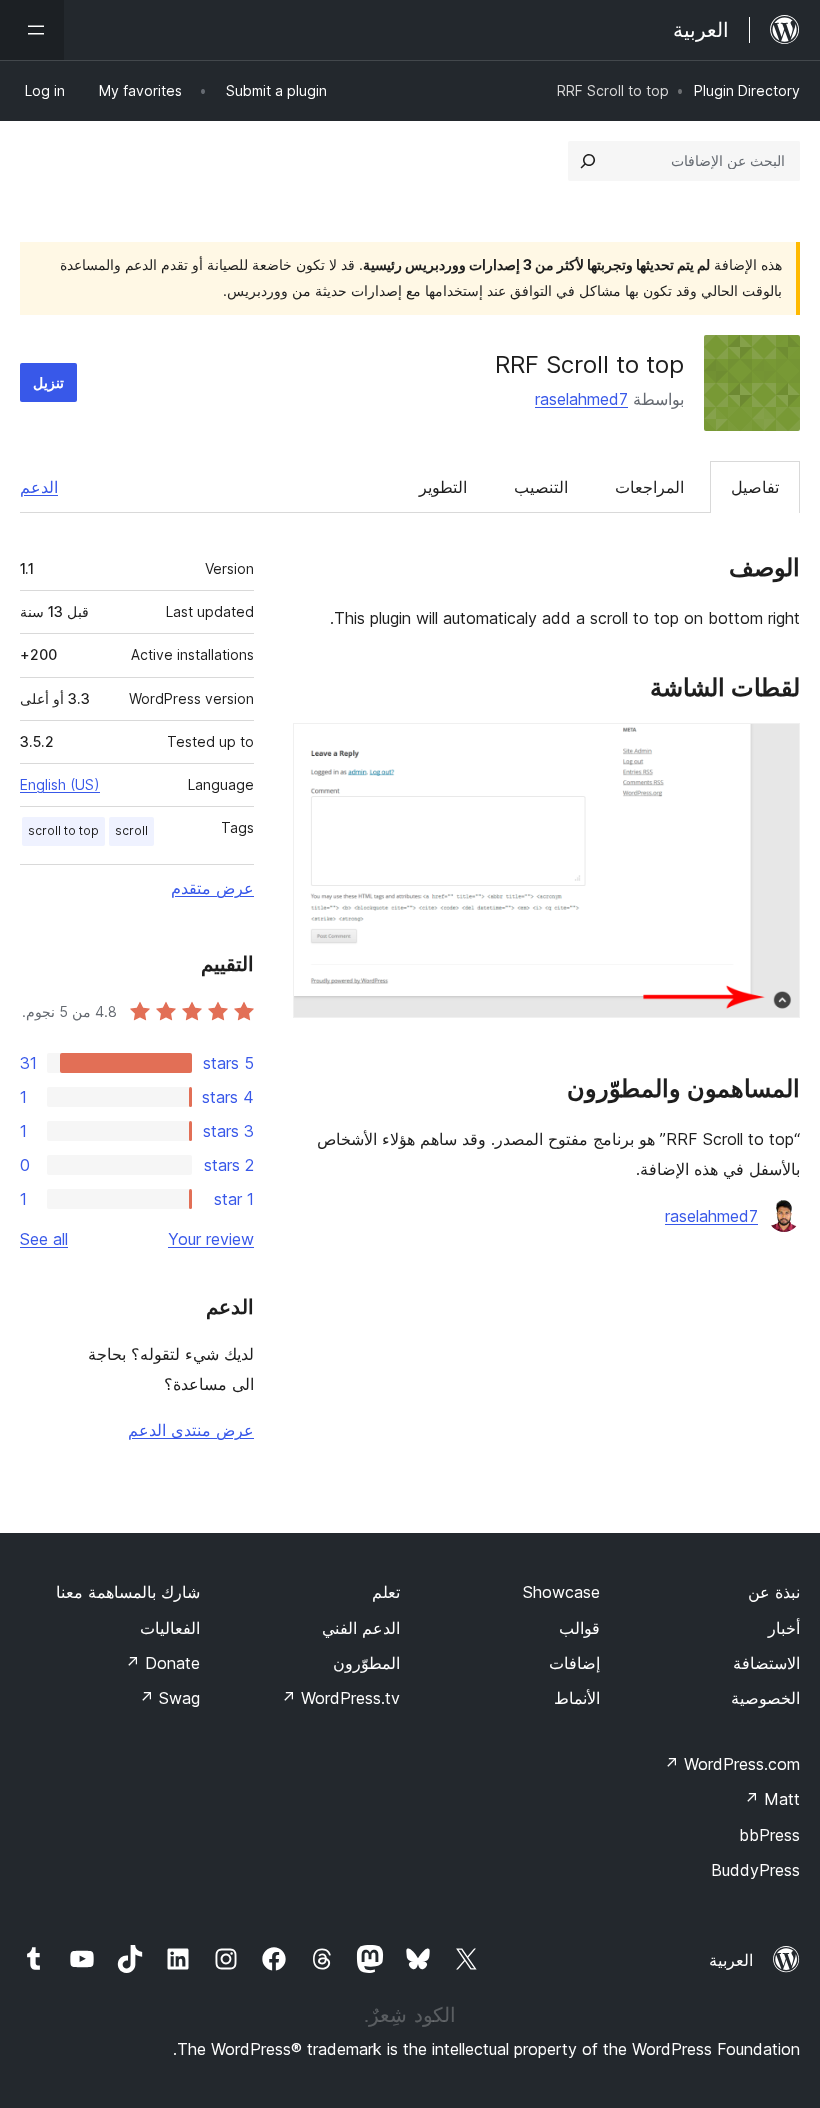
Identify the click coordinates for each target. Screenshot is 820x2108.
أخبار (784, 1628)
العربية (731, 1960)
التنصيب (541, 487)
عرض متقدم (212, 888)
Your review (211, 1239)
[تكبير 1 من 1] (773, 750)
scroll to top (63, 830)
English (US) (60, 784)
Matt (772, 1799)
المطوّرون (366, 1663)
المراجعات (649, 487)
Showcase (561, 1592)
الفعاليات (170, 1628)
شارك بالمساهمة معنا (128, 1592)
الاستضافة (766, 1663)
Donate (162, 1663)
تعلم (386, 1592)
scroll (131, 830)
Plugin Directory (747, 90)
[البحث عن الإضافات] (588, 161)
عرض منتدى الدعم (191, 1430)
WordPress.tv (340, 1698)
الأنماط (577, 1698)
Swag (169, 1698)
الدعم (39, 487)
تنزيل (48, 382)
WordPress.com (732, 1764)
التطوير (443, 487)
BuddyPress (755, 1870)
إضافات (574, 1663)
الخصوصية (765, 1698)
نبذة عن (774, 1592)
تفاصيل (755, 487)
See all (44, 1239)
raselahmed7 (581, 399)
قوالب (579, 1628)
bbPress (769, 1835)
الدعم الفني (361, 1628)
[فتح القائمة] (32, 30)
